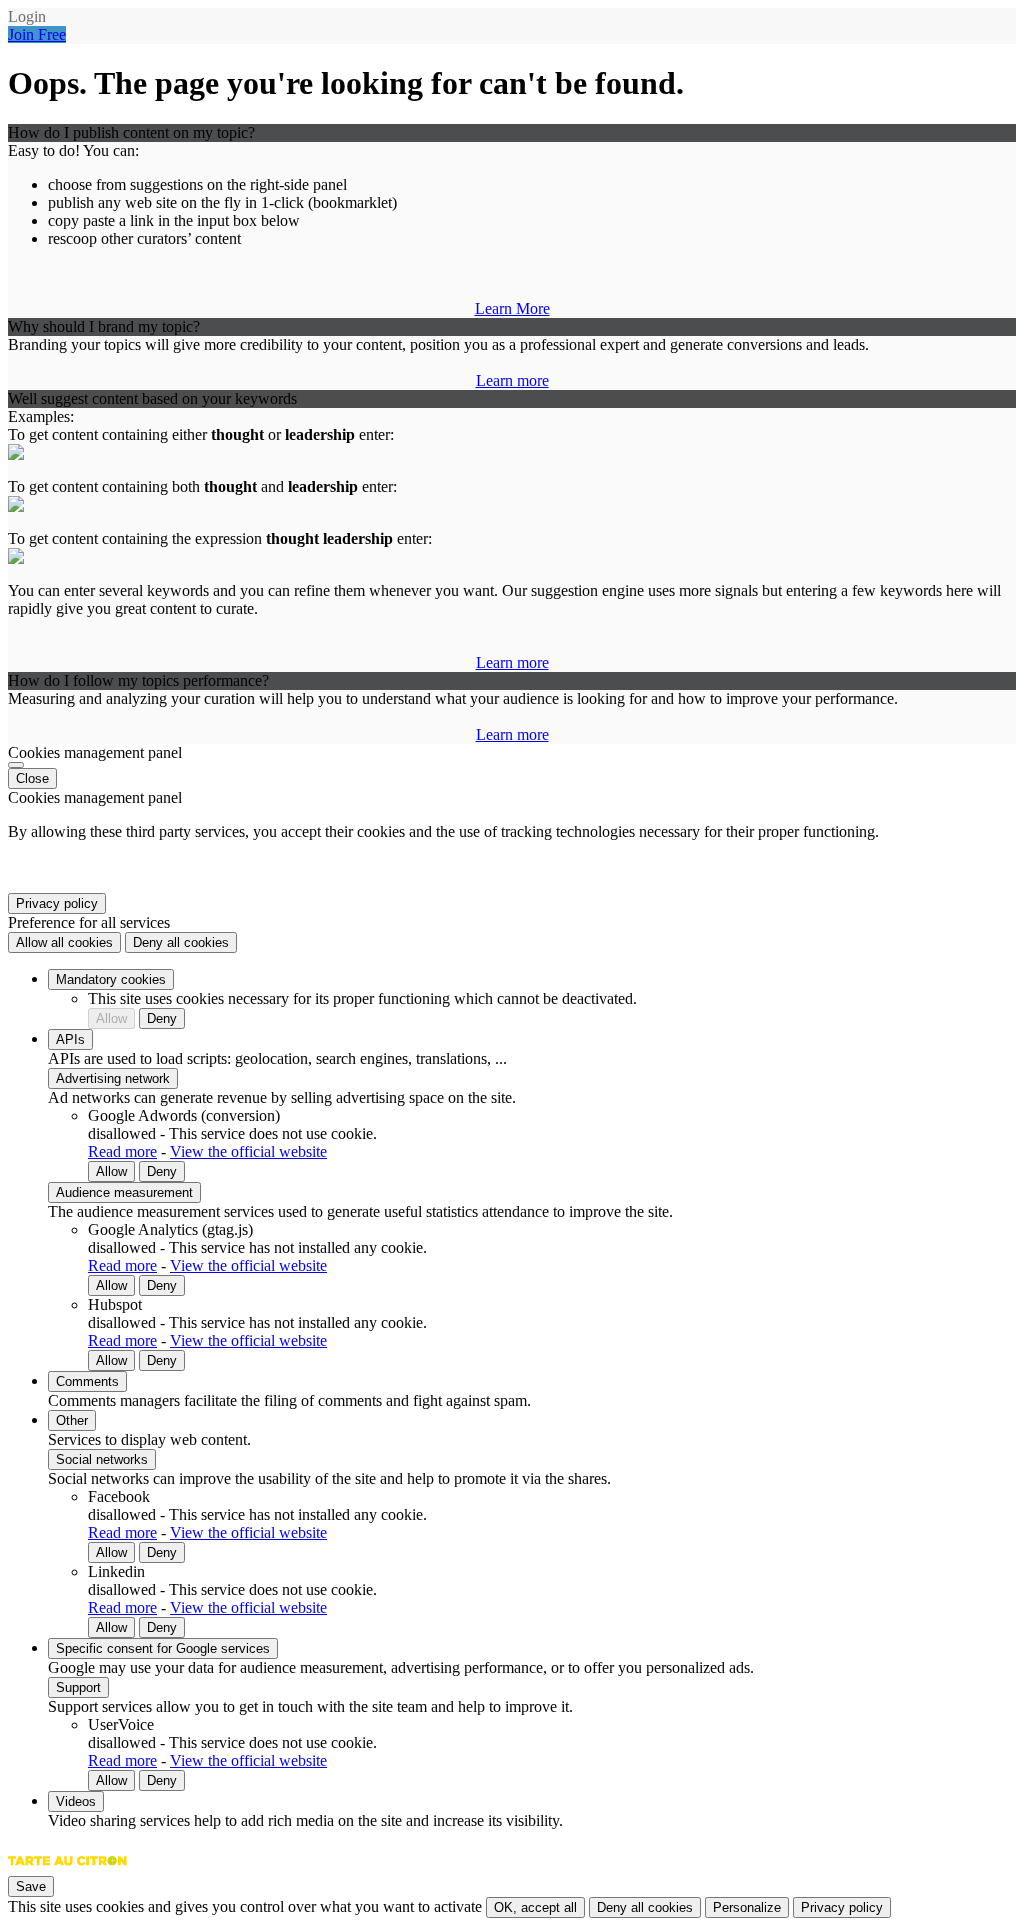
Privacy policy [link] (57, 903)
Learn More (512, 308)
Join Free (37, 34)
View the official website (248, 1151)
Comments (87, 1381)
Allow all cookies (64, 942)
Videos (76, 1801)
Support (78, 1687)
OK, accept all (535, 1907)
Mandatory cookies (111, 979)
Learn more (512, 380)
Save (31, 1886)
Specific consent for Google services (163, 1648)
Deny (162, 1018)
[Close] (16, 765)
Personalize (747, 1907)
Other (72, 1420)
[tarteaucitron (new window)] (67, 1870)
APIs (70, 1039)
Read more (122, 1151)
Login (27, 16)
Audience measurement (124, 1192)
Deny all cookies (181, 942)
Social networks (102, 1459)
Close (32, 778)
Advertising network (113, 1078)
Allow (111, 1018)
